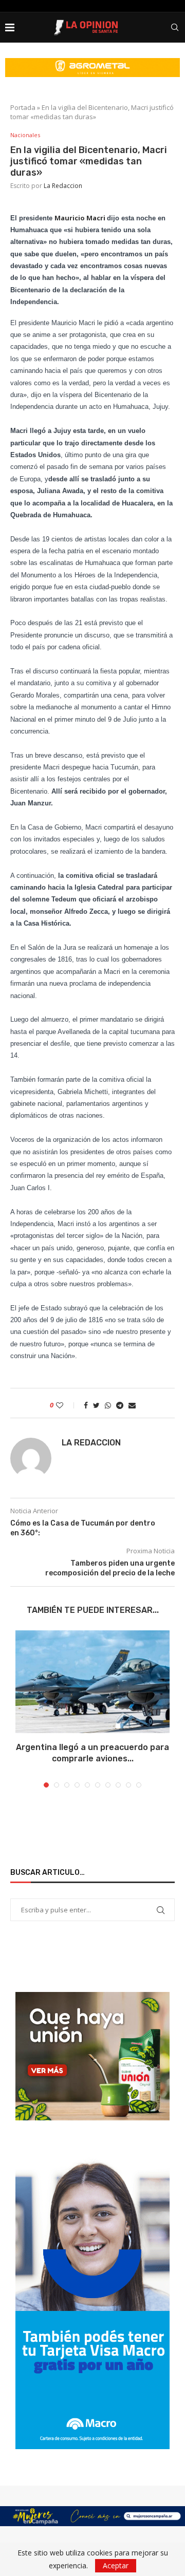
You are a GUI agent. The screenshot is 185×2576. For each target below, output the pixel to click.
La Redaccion (63, 186)
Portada (23, 107)
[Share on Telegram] (120, 1405)
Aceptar (116, 2565)
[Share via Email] (132, 1405)
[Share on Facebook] (86, 1405)
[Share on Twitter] (96, 1405)
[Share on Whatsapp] (108, 1405)
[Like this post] (67, 1405)
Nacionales (25, 135)
